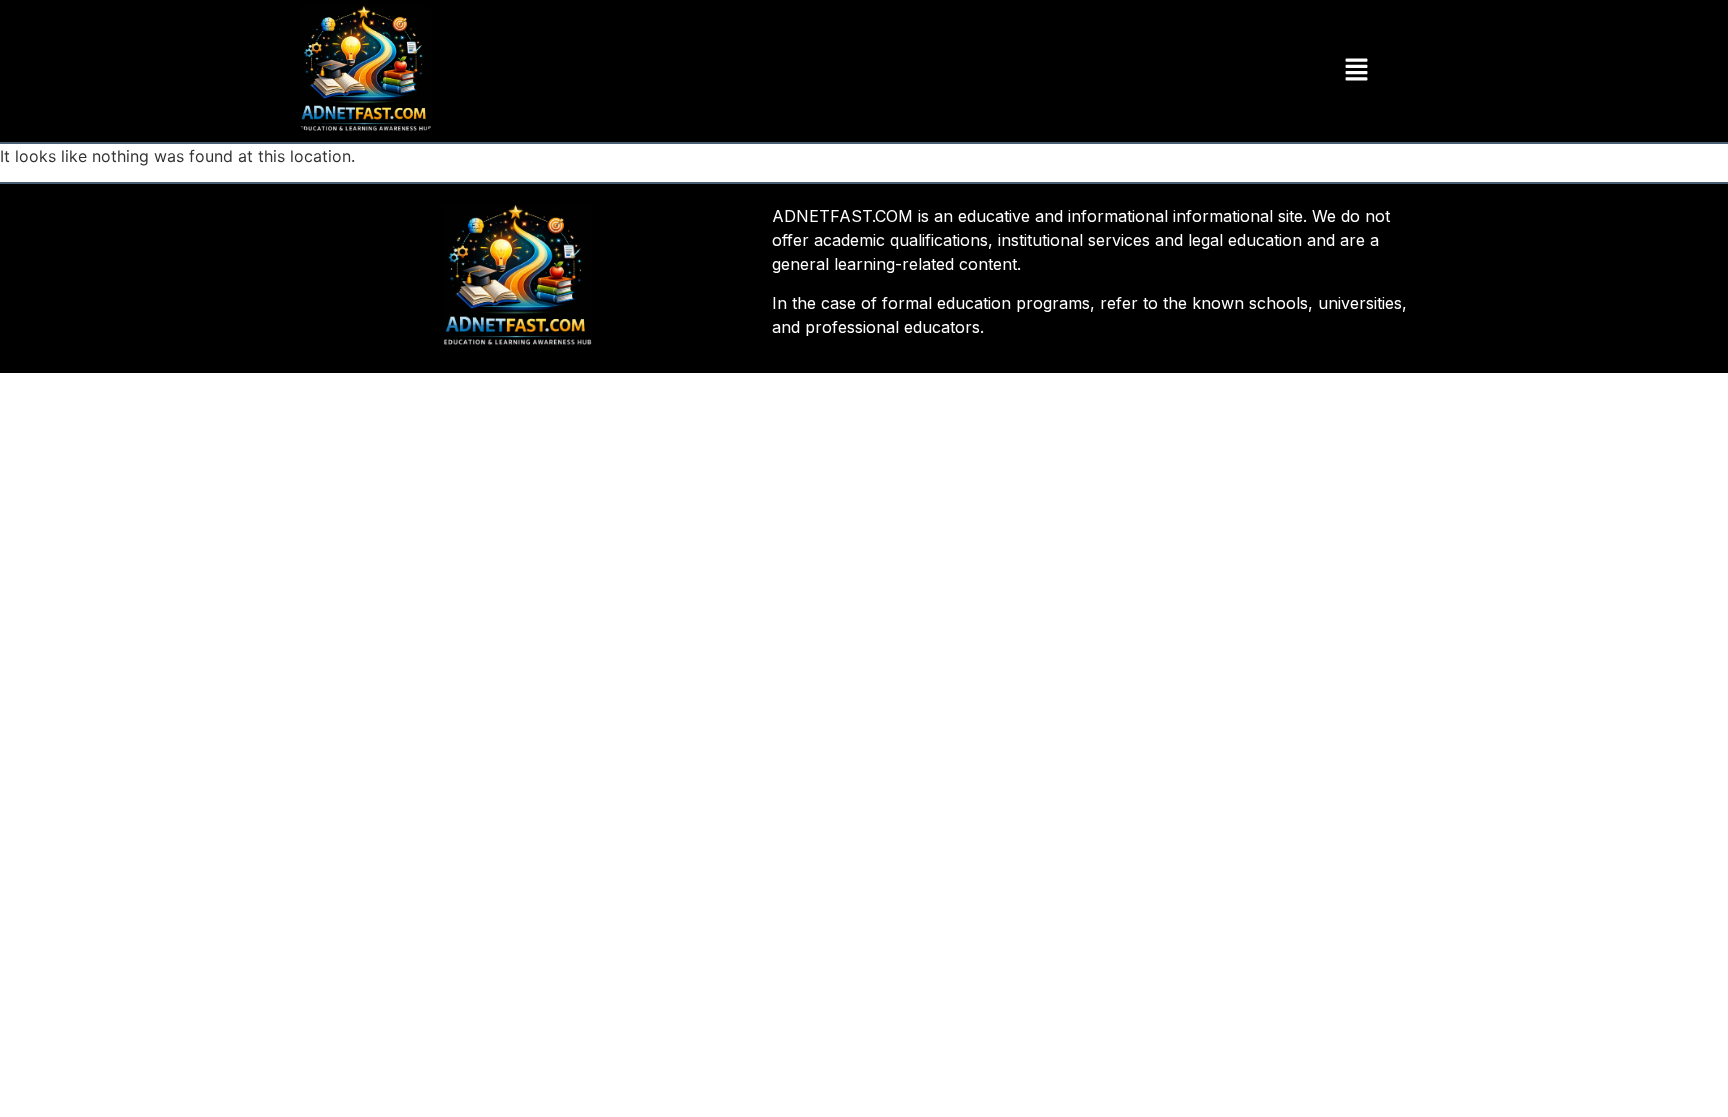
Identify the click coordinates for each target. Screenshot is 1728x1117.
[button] (1356, 70)
